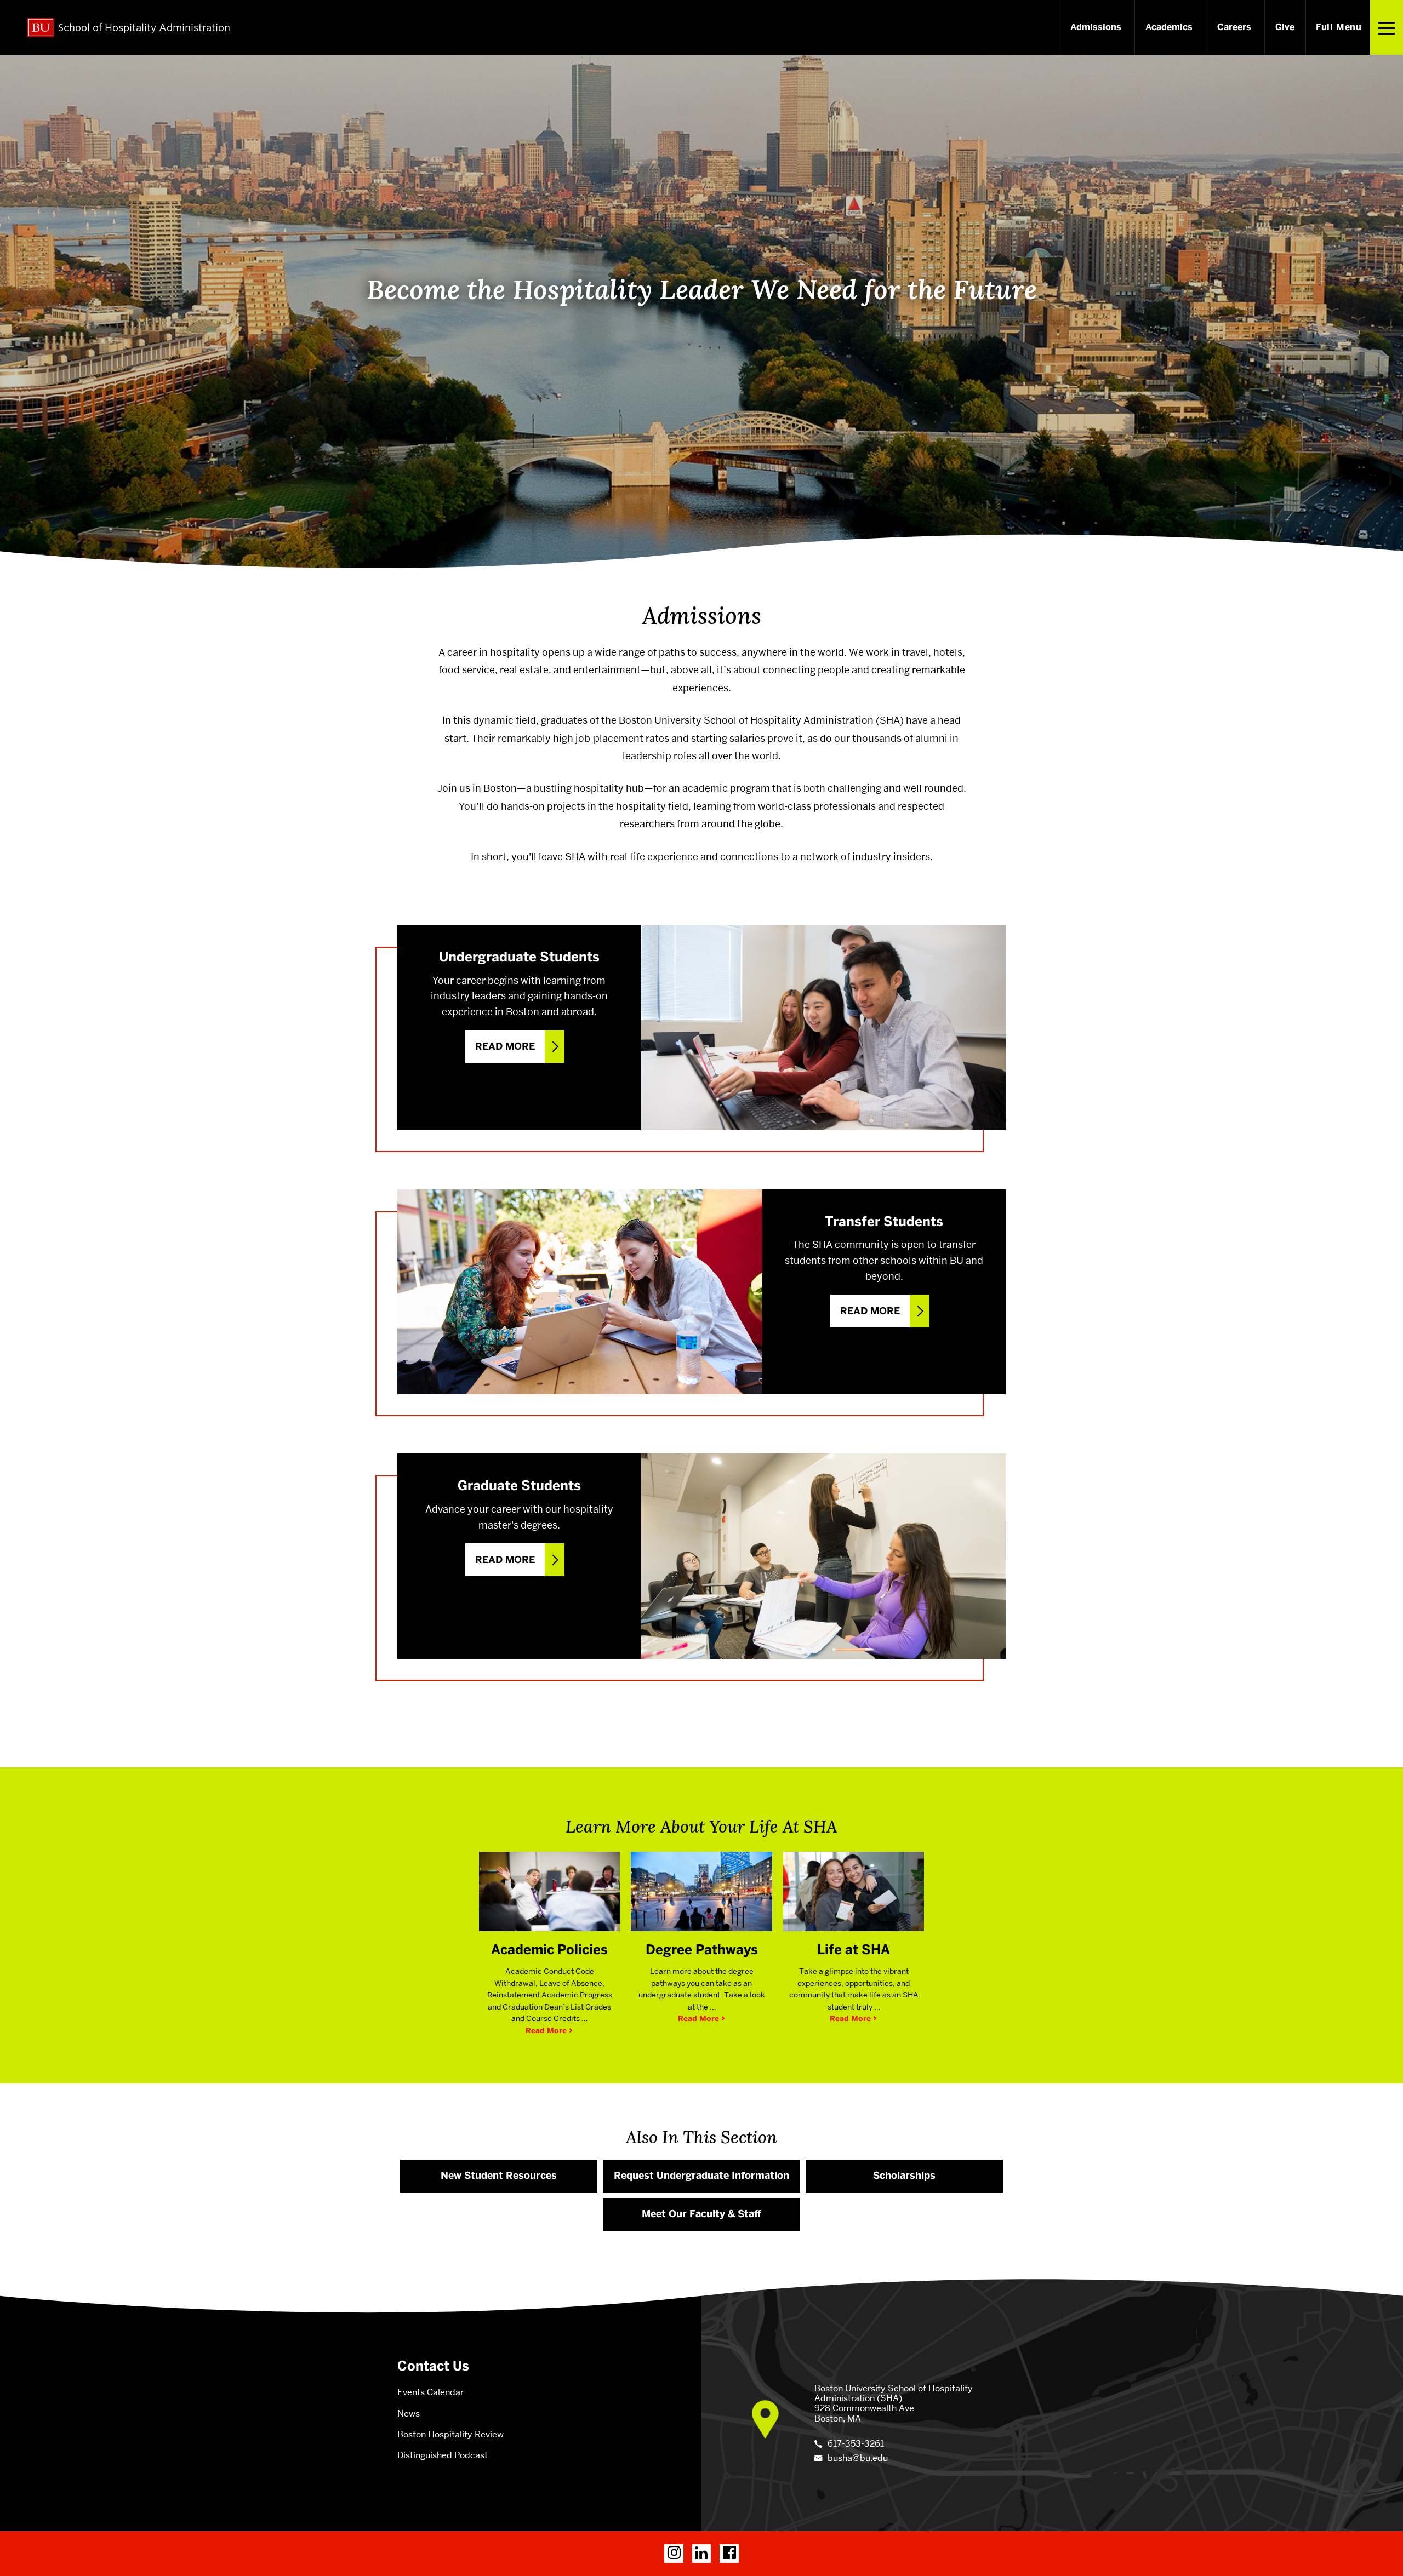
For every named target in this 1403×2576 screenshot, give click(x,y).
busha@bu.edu (858, 2458)
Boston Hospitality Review (450, 2434)
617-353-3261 (856, 2444)
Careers (1234, 27)
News (409, 2414)
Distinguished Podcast (443, 2455)
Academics (1169, 27)
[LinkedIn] (702, 2554)
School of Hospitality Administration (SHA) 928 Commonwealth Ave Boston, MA (894, 2403)
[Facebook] (729, 2554)
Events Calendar (430, 2392)
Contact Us (433, 2366)
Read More (505, 1046)
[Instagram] (674, 2554)
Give (1285, 27)
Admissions (1096, 27)
